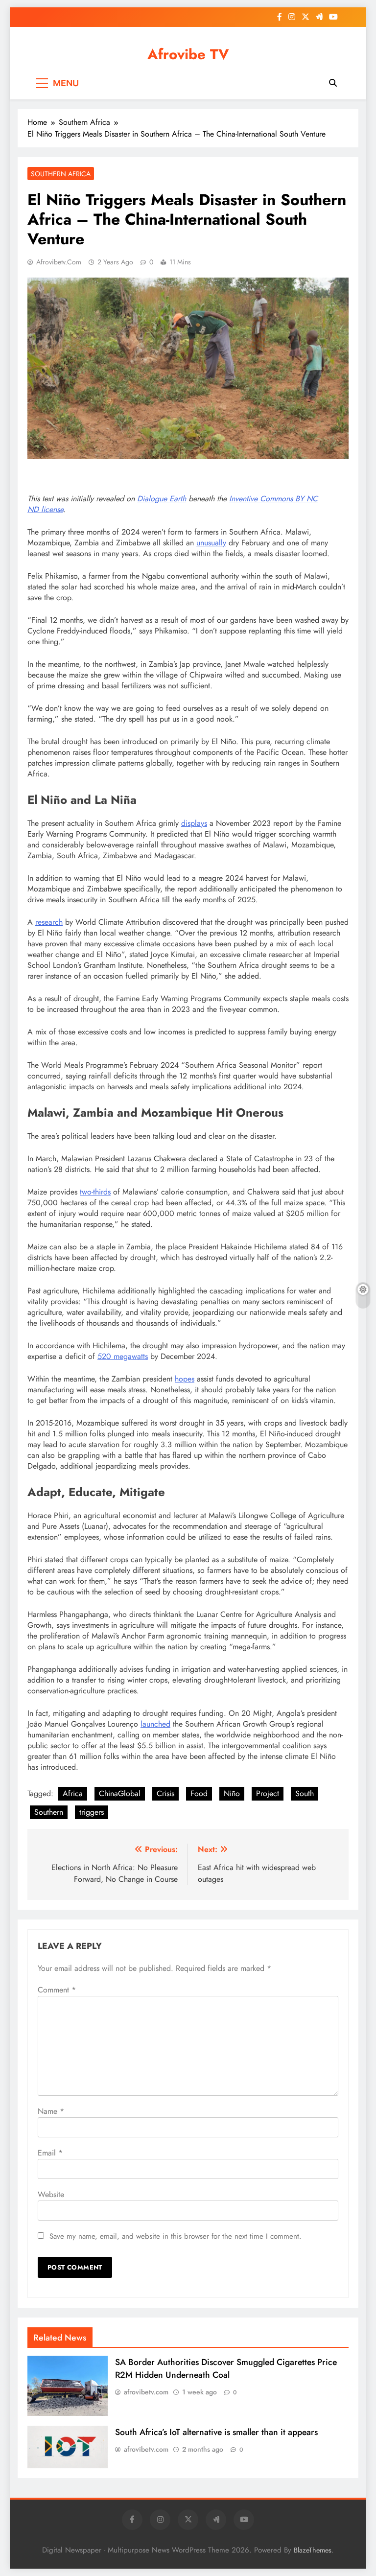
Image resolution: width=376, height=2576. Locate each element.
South (305, 1793)
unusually (211, 543)
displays (194, 823)
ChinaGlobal (120, 1793)
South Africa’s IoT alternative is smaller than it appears (216, 2432)
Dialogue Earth (162, 499)
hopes (185, 1379)
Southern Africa (61, 174)
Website (51, 2194)
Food (199, 1793)
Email (50, 2153)
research (49, 922)
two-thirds (95, 1192)
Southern (49, 1812)
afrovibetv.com (59, 262)
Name (51, 2111)
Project (268, 1793)
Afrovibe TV (188, 54)
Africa (73, 1793)
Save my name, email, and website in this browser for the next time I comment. (176, 2236)
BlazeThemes (313, 2550)
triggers (92, 1812)
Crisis (165, 1793)
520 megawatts (123, 1356)
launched (155, 1724)
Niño (232, 1793)
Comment (57, 1990)
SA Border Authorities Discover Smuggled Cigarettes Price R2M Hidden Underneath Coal (226, 2368)
